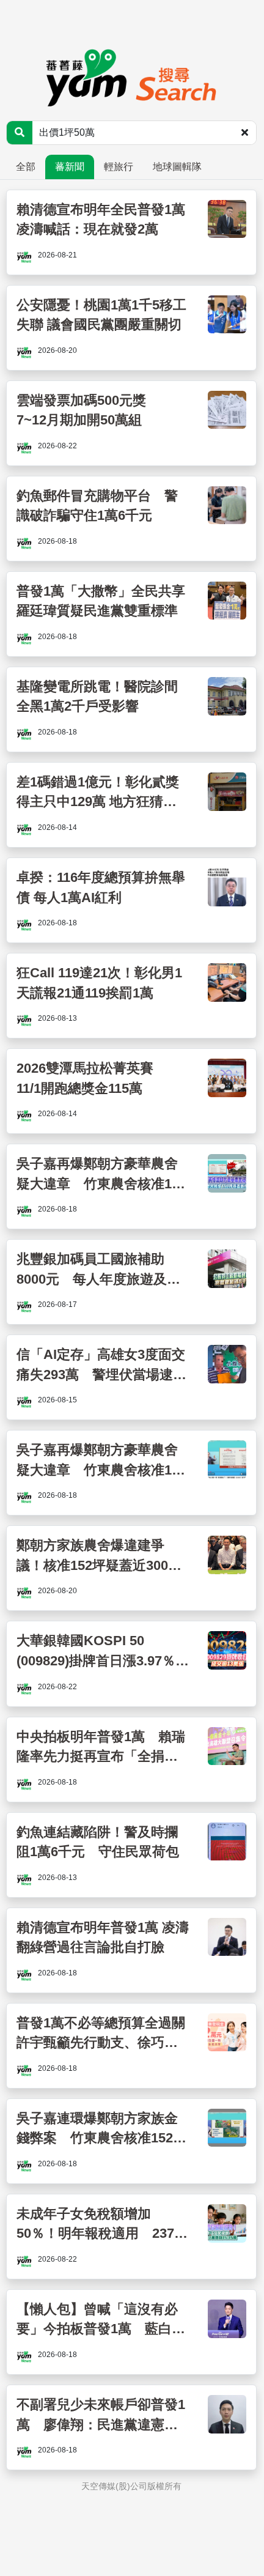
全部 (26, 167)
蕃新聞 (70, 167)
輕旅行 (119, 167)
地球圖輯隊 (177, 167)
